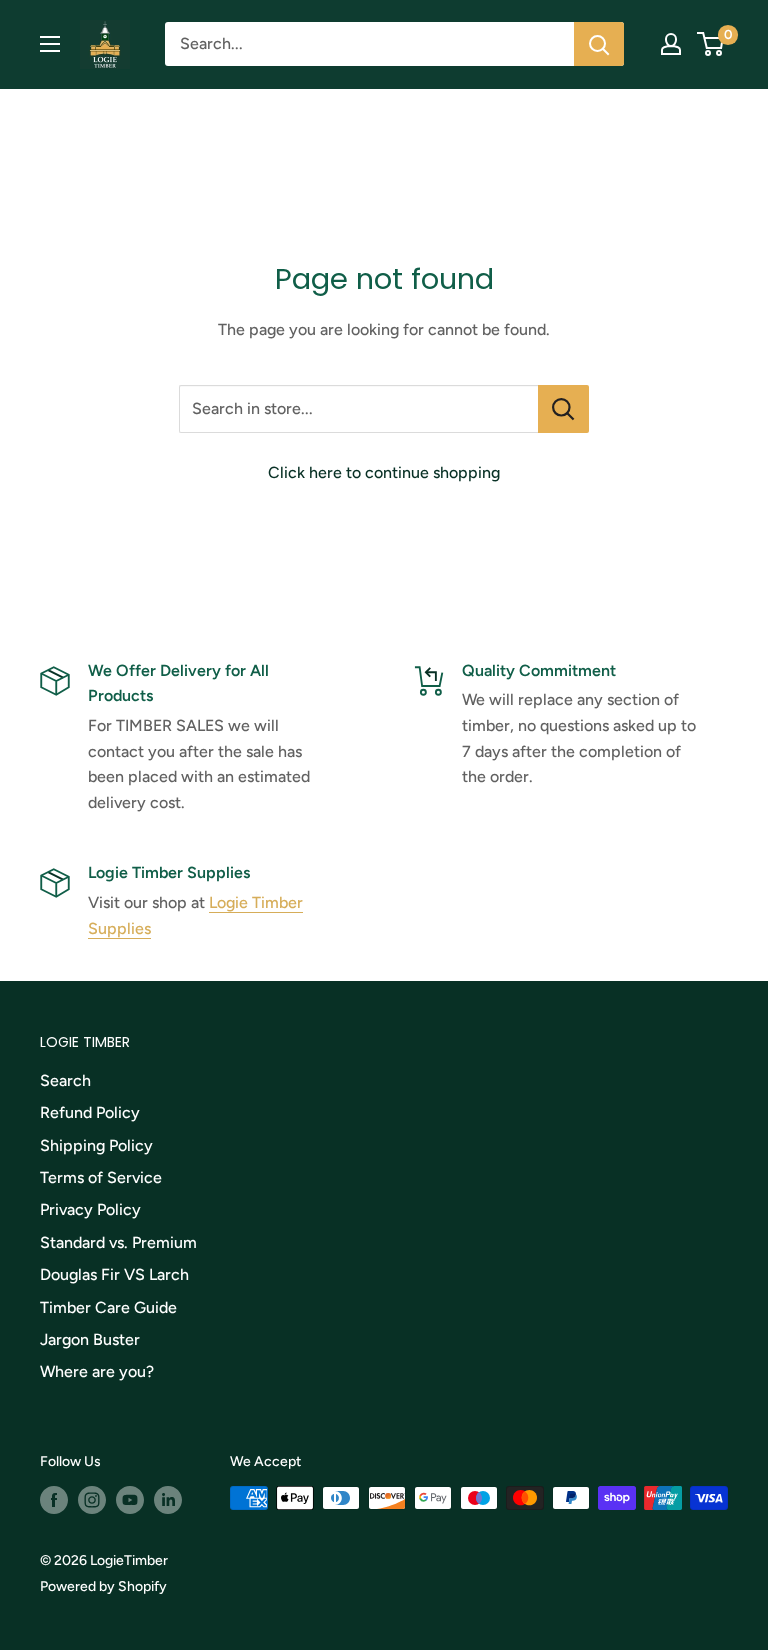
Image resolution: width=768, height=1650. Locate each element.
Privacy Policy (90, 1209)
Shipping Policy (96, 1145)
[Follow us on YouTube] (130, 1500)
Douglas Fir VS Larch (114, 1274)
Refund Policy (90, 1112)
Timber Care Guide (108, 1307)
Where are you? (97, 1371)
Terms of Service (101, 1177)
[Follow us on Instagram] (92, 1500)
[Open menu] (50, 44)
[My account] (671, 44)
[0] (711, 44)
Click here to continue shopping (384, 472)
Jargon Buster (90, 1339)
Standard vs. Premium (118, 1242)
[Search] (599, 44)
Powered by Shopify (103, 1586)
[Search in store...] (563, 409)
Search (65, 1080)
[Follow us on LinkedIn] (168, 1500)
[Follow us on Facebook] (54, 1500)
